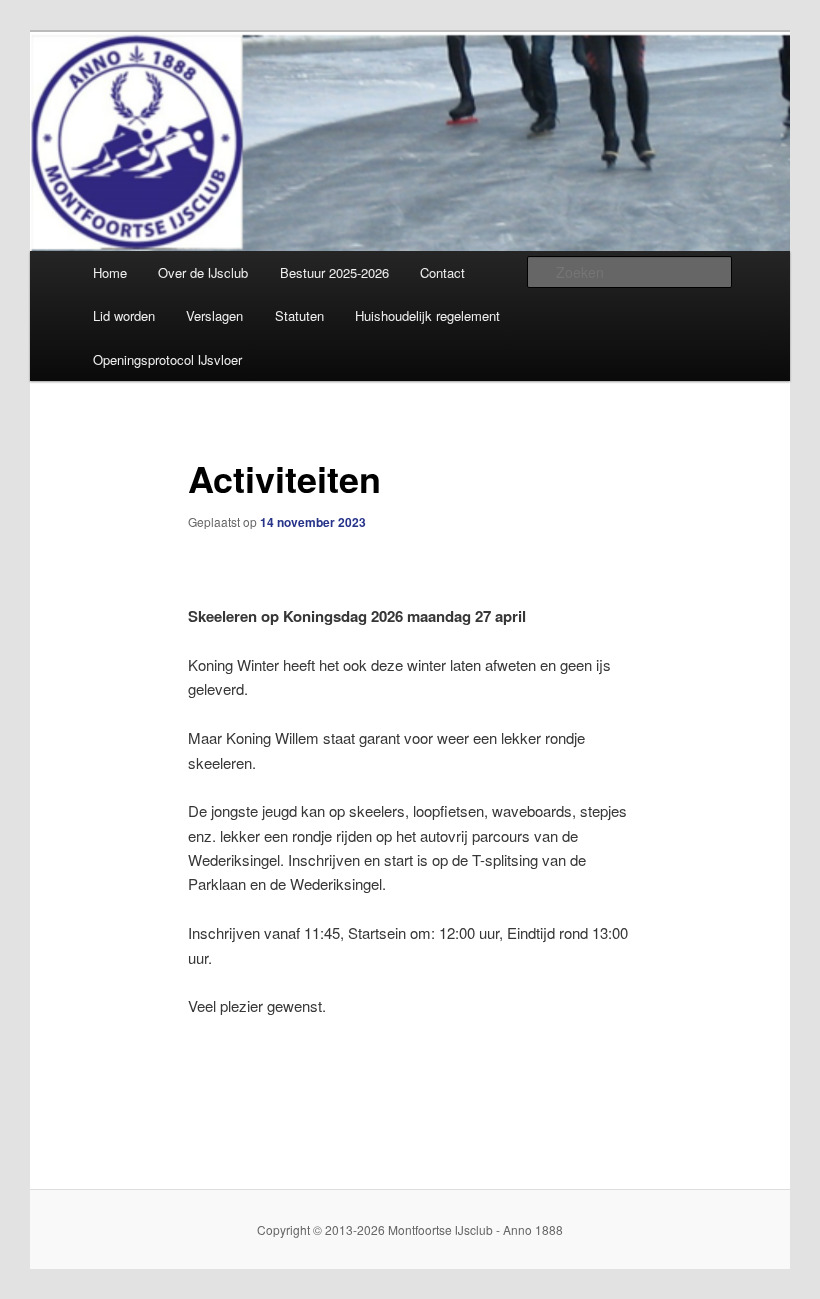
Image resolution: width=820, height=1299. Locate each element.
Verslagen (214, 315)
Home (110, 272)
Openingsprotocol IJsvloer (167, 359)
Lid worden (124, 315)
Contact (442, 272)
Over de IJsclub (203, 272)
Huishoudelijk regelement (427, 315)
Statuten (299, 315)
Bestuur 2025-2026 (334, 272)
